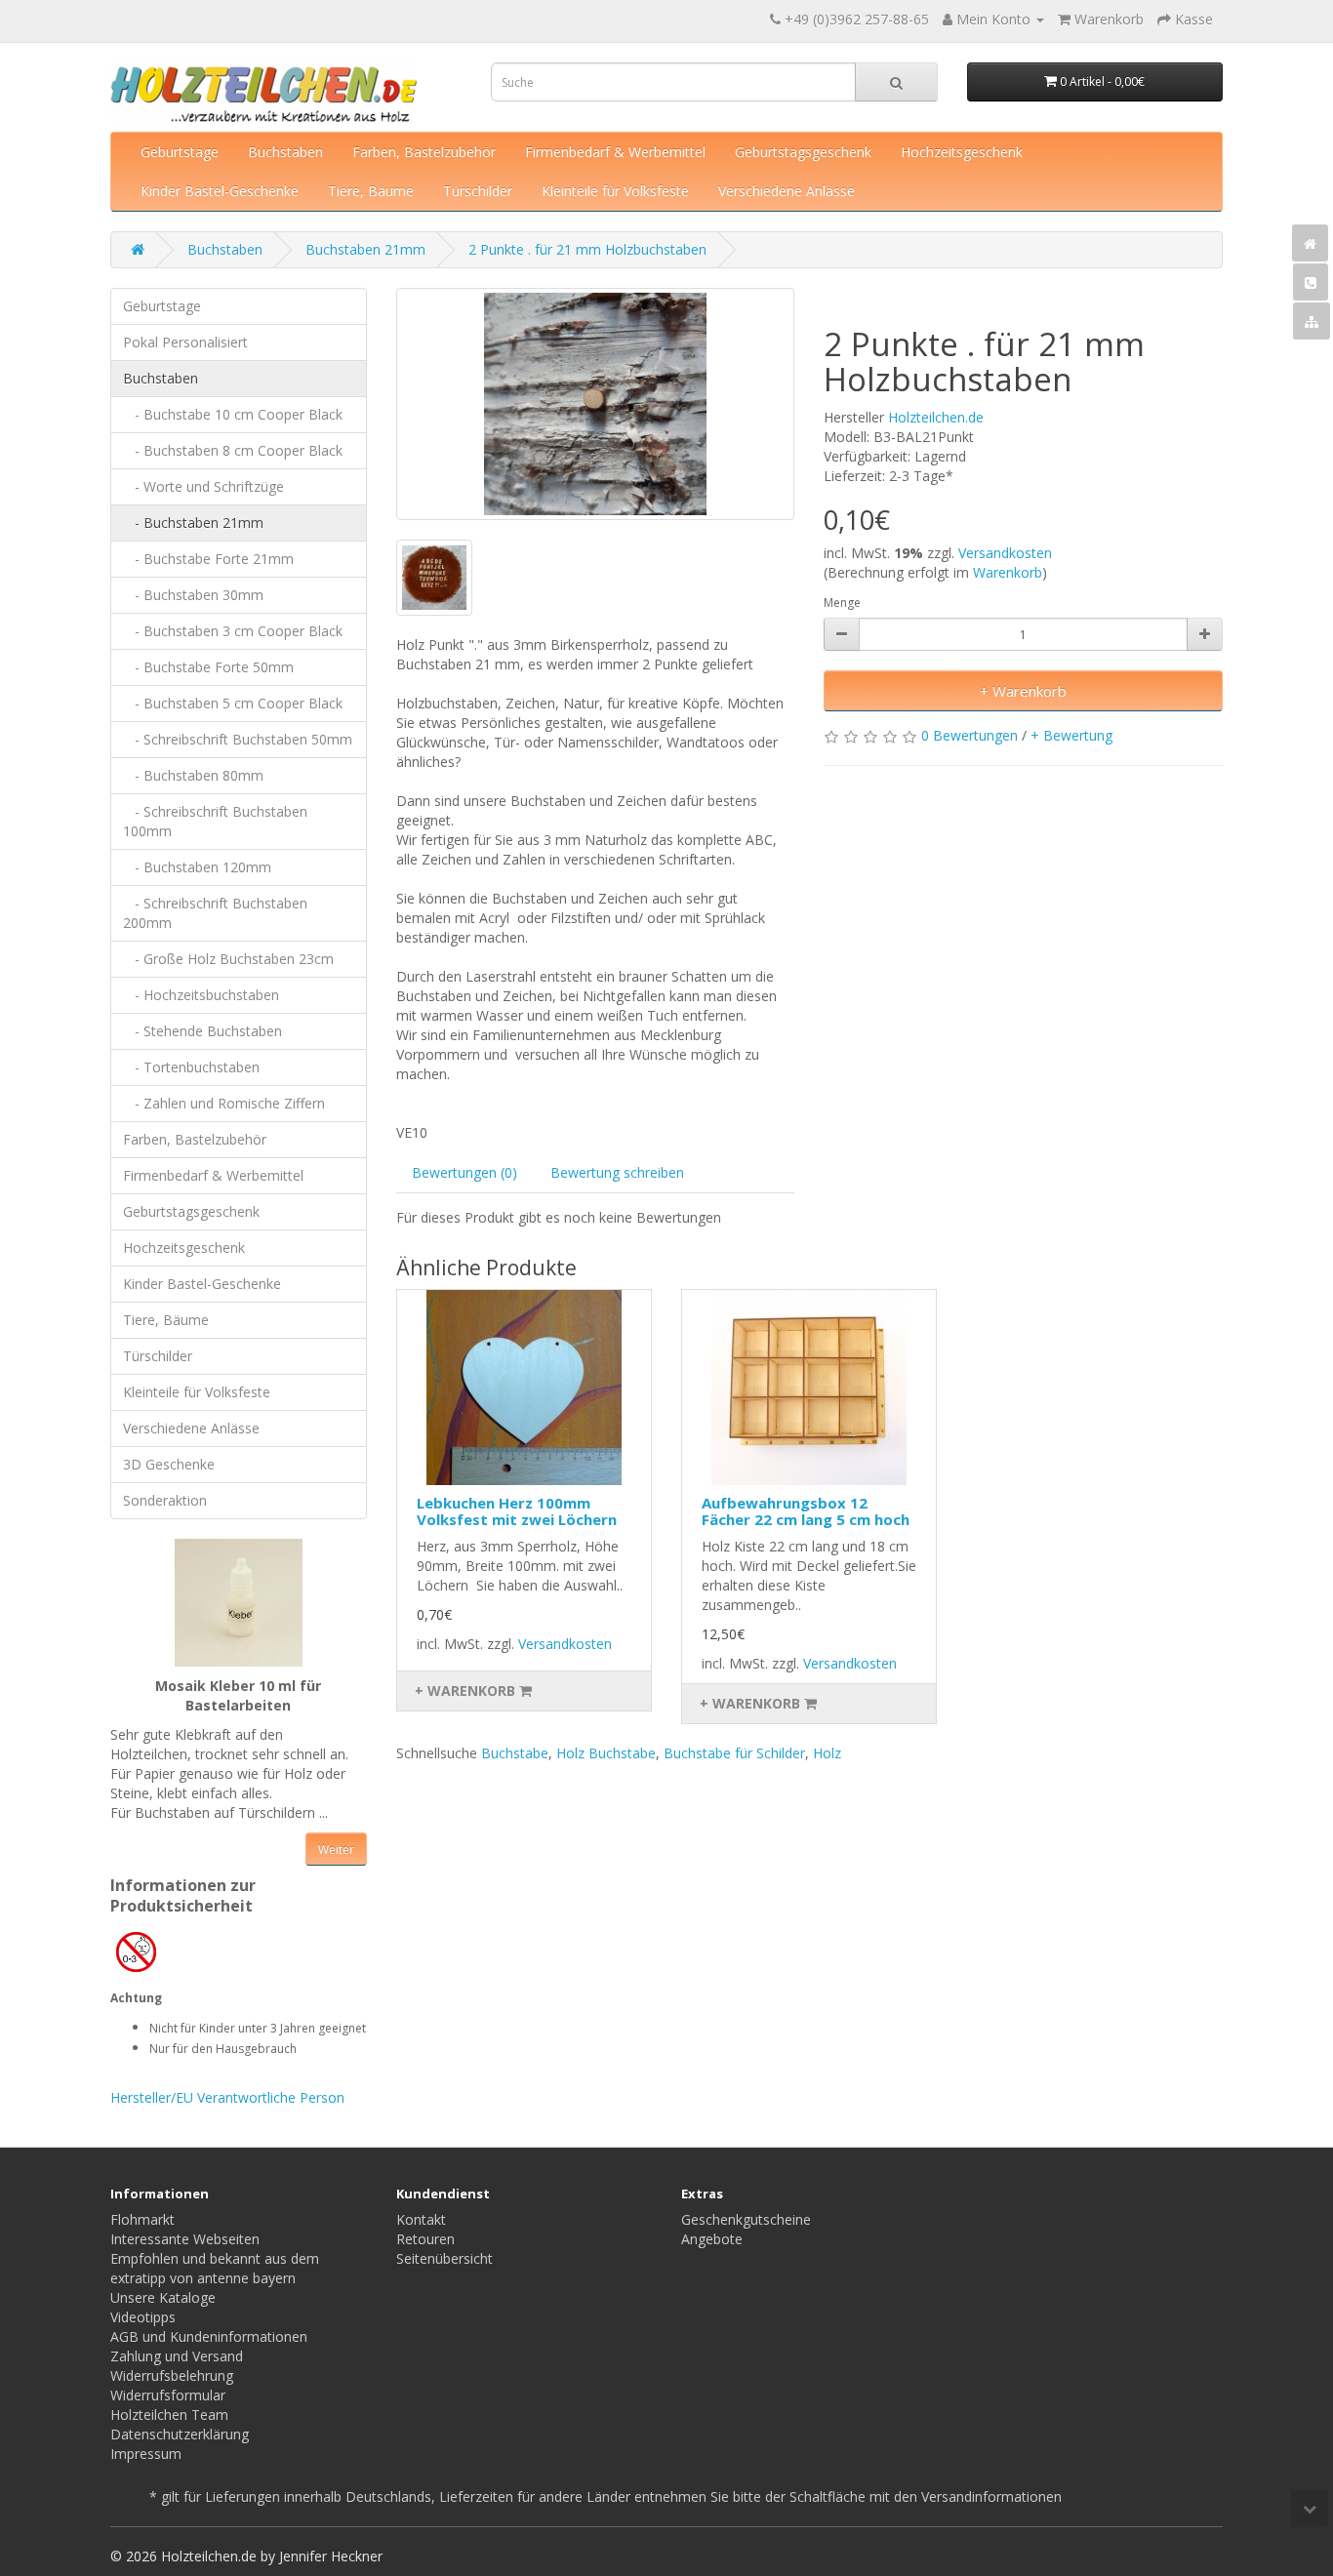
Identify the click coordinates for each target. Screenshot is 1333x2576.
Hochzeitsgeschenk (962, 152)
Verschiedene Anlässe (787, 191)
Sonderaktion (165, 1500)
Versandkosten (1005, 553)
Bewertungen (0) (465, 1172)
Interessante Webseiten (185, 2239)
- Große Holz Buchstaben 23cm (228, 959)
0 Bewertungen (969, 735)
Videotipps (143, 2317)
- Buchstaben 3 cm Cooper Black (233, 631)
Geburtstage (180, 152)
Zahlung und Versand (177, 2356)
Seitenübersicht (444, 2258)
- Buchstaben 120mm (197, 867)
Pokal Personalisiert (185, 342)
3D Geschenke (169, 1464)
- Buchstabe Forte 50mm (208, 667)
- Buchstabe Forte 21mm (208, 559)
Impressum (146, 2454)
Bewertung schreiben (617, 1172)
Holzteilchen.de (936, 417)
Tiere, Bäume (371, 191)
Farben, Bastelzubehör (424, 152)
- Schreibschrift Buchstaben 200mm (215, 913)
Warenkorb (1008, 572)
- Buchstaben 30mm (193, 595)
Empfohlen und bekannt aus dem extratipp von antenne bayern (215, 2268)
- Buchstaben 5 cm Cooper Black (233, 703)
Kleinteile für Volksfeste (615, 191)
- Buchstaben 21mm (193, 523)
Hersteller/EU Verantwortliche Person (227, 2097)
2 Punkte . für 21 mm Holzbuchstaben (587, 249)
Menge (842, 603)
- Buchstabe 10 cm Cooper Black (233, 414)
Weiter (336, 1850)
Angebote (712, 2239)
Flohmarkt (142, 2219)
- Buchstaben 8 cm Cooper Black (233, 450)
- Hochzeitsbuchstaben (201, 995)
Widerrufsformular (168, 2395)
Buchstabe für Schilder (734, 1753)
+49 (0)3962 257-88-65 (857, 19)
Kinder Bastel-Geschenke (220, 191)
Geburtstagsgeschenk (803, 152)
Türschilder (478, 191)
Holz (827, 1753)
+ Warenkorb (1023, 691)
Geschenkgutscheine (746, 2219)
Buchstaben (285, 152)
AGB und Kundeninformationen (209, 2336)
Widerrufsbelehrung (172, 2375)
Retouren (425, 2239)
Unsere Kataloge (163, 2297)
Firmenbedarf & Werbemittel (615, 152)
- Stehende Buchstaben (202, 1031)
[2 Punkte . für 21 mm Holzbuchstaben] (596, 404)
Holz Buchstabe (606, 1753)
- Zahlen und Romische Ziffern (224, 1103)
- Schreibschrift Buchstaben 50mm (238, 739)
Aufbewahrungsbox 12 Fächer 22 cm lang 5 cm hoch (806, 1511)
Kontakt (421, 2219)
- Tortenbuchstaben (191, 1067)
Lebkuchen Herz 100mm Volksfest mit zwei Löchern (517, 1511)
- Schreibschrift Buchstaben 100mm (215, 821)
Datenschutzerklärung (180, 2434)
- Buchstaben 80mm (193, 775)
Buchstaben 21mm (365, 249)
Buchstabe (515, 1753)
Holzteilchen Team (169, 2415)
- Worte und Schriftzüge (203, 486)
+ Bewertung (1071, 735)
